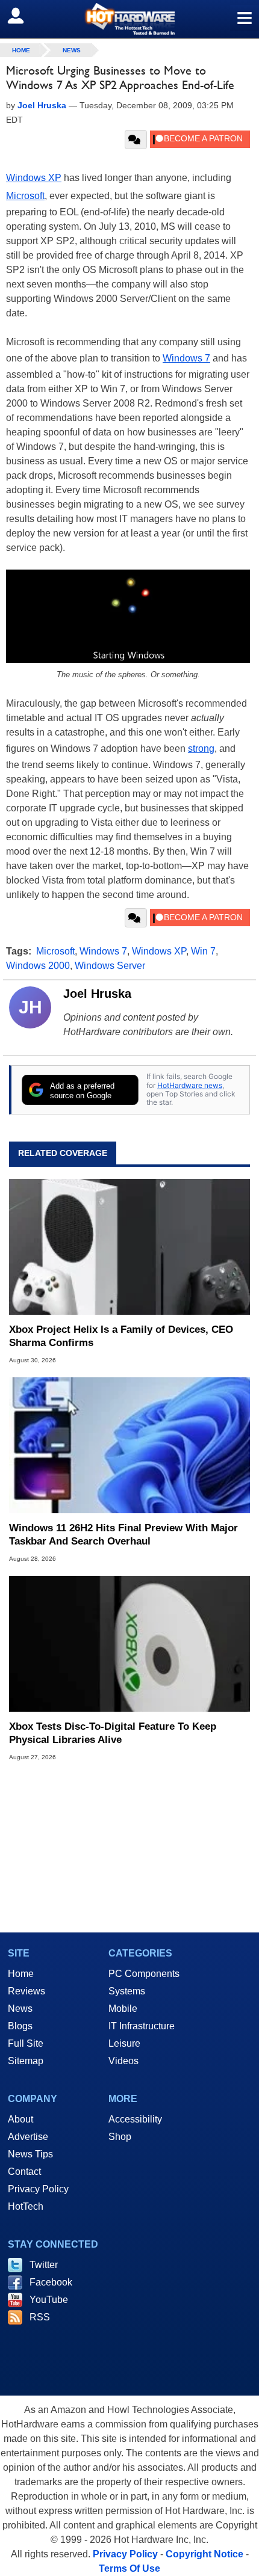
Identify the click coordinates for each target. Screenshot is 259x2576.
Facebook (51, 2282)
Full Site (26, 2043)
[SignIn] (23, 16)
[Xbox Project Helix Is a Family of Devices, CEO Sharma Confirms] (129, 1247)
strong (201, 749)
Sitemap (26, 2061)
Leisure (124, 2043)
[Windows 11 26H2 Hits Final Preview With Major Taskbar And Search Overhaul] (129, 1445)
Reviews (27, 1991)
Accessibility (135, 2119)
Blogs (20, 2026)
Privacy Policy (38, 2189)
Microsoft (25, 196)
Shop (120, 2137)
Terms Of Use (129, 2568)
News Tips (30, 2154)
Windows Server (110, 966)
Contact (24, 2172)
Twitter (44, 2265)
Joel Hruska (97, 994)
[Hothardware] (129, 19)
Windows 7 (186, 358)
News (72, 50)
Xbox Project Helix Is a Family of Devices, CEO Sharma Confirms (121, 1336)
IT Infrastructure (142, 2026)
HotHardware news (190, 1085)
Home (21, 1974)
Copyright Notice (204, 2554)
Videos (123, 2061)
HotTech (26, 2206)
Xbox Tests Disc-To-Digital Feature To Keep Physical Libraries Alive (113, 1733)
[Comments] (136, 140)
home (21, 50)
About (20, 2119)
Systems (127, 1991)
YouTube (49, 2300)
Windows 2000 (38, 966)
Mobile (123, 2009)
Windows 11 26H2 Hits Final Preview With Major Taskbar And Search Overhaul (123, 1535)
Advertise (28, 2137)
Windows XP (34, 178)
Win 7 (203, 951)
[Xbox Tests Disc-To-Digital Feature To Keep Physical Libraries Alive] (129, 1644)
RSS (40, 2317)
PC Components (144, 1974)
